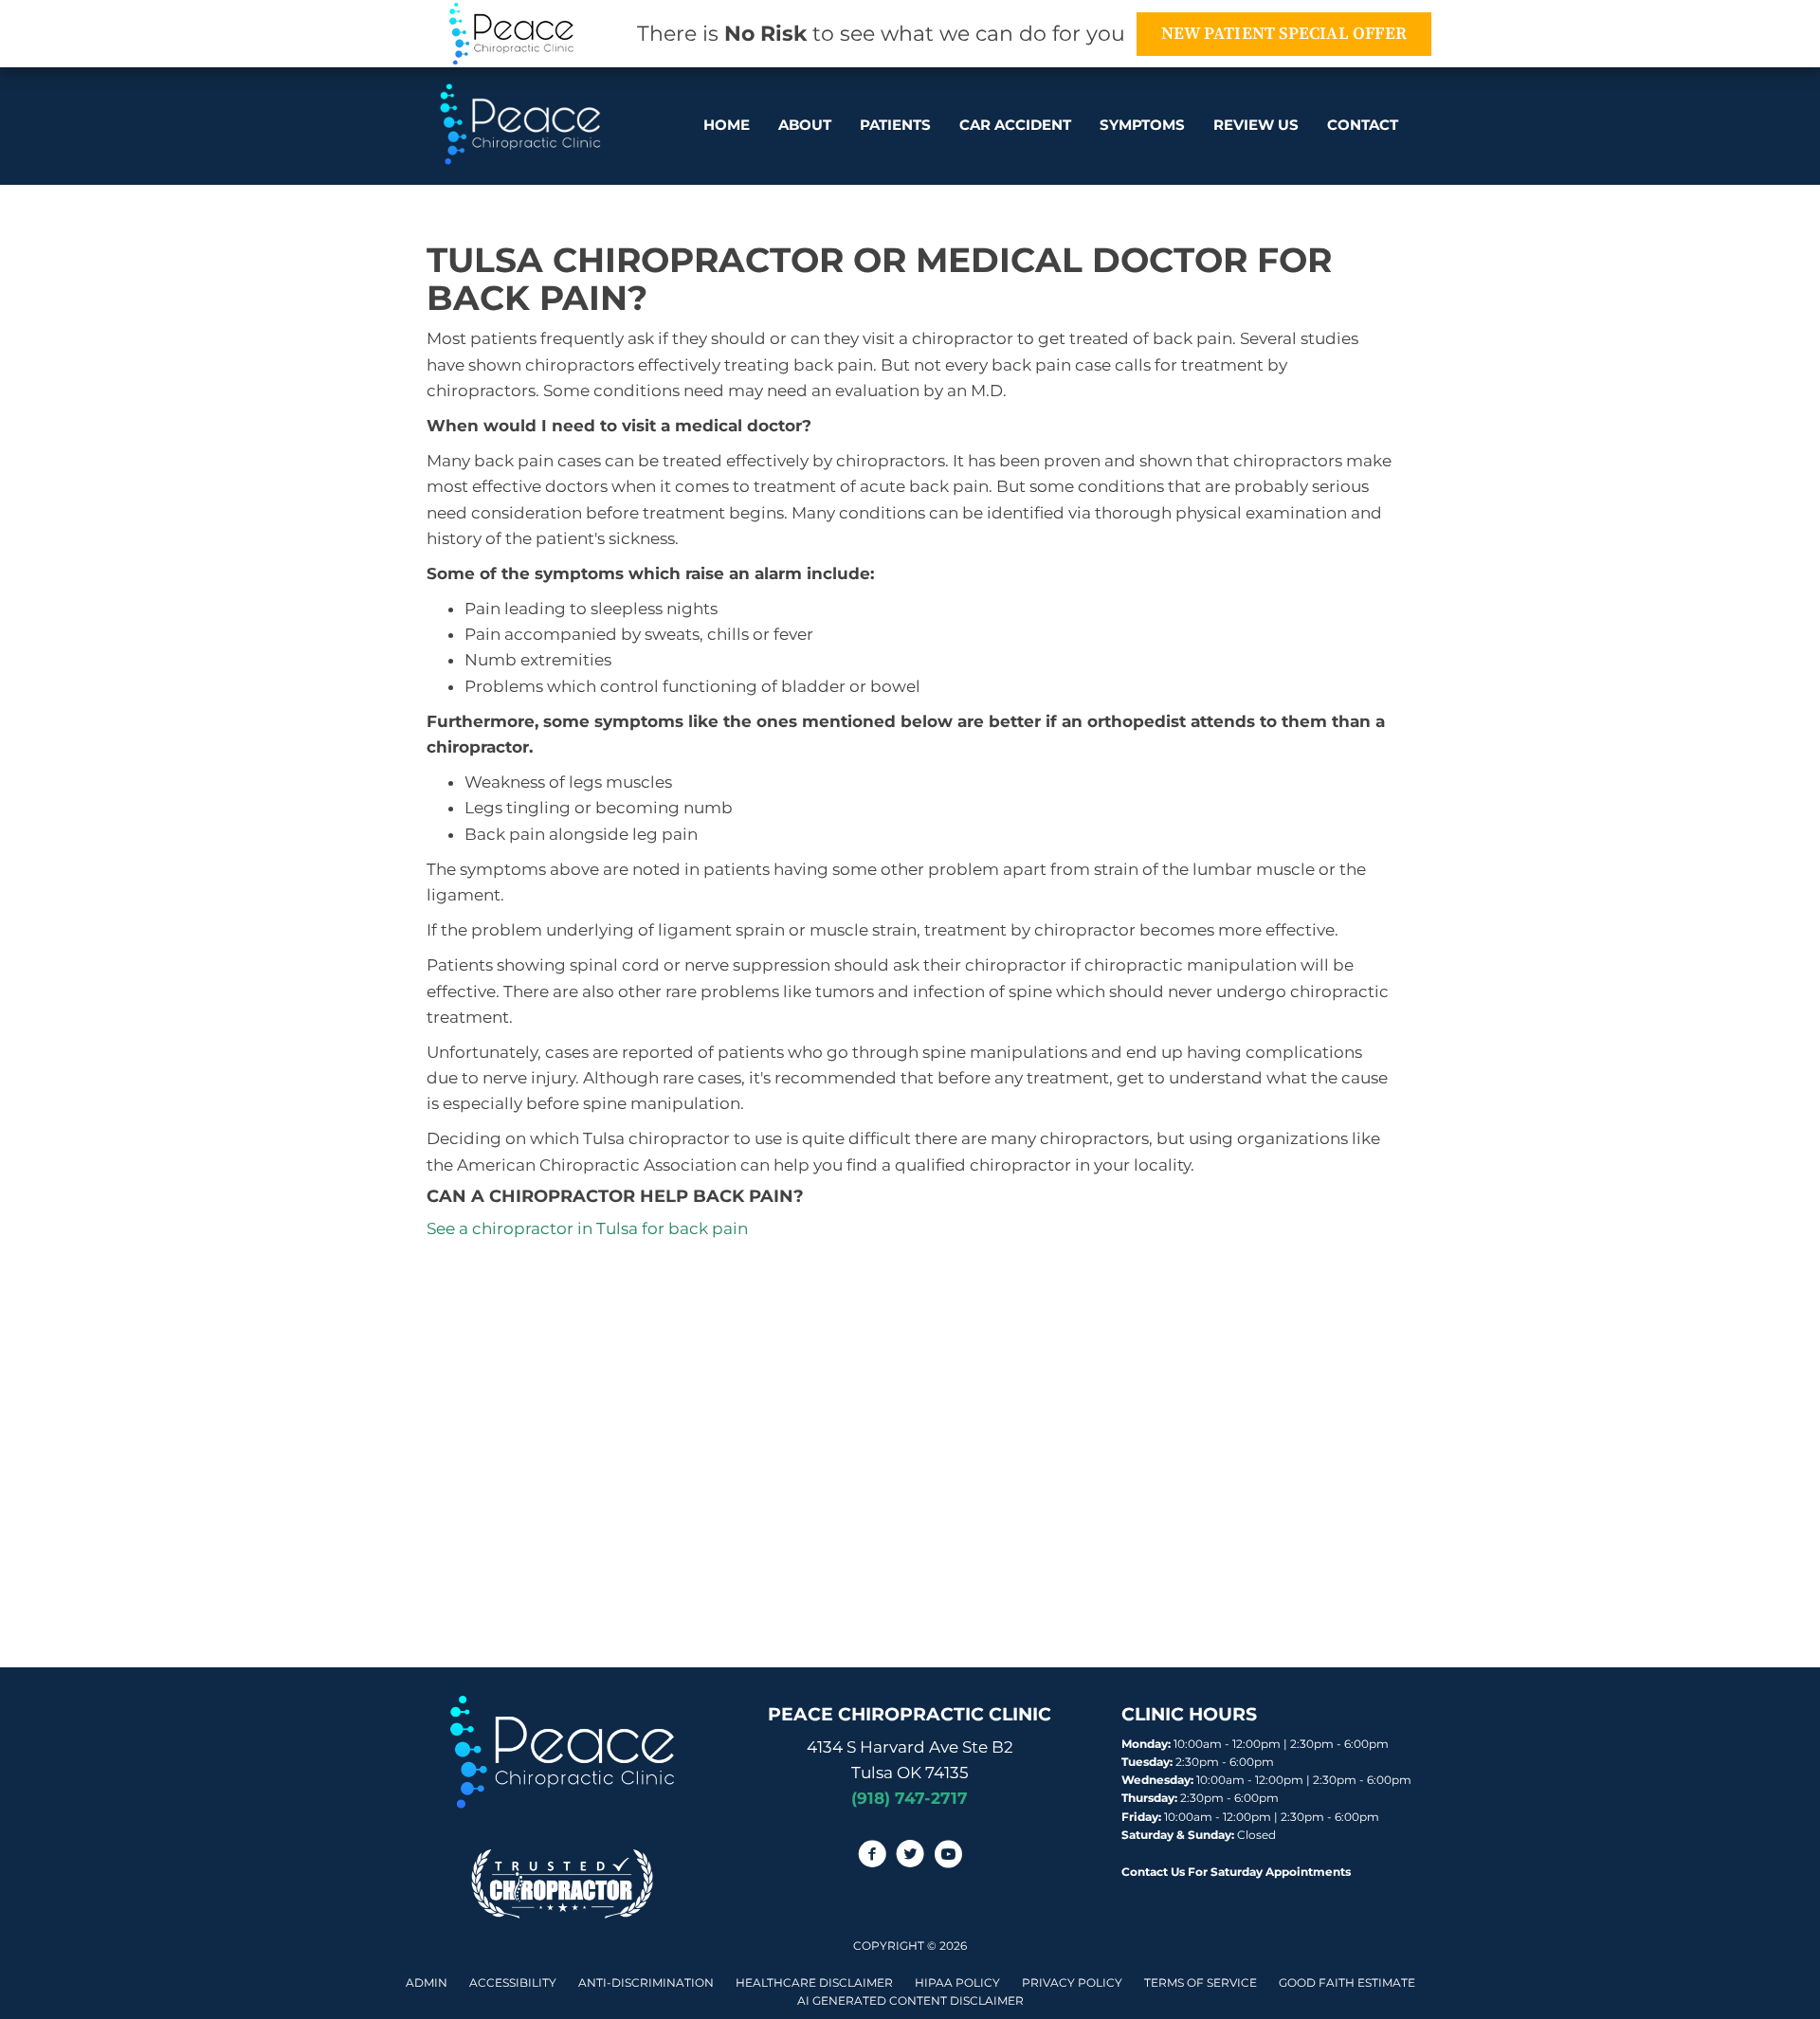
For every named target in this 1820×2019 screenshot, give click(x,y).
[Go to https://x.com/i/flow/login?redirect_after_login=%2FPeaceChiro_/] (910, 1857)
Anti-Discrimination (646, 1983)
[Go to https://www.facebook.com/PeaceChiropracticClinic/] (872, 1857)
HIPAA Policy (957, 1983)
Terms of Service (1201, 1983)
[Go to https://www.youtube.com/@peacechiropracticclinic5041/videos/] (948, 1857)
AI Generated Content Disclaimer (910, 2001)
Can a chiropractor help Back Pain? (615, 1196)
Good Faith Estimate (1347, 1983)
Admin (427, 1983)
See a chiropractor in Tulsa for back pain (587, 1228)
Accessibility (513, 1983)
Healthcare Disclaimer (814, 1983)
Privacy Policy (1072, 1983)
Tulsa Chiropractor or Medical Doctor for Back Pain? (879, 279)
